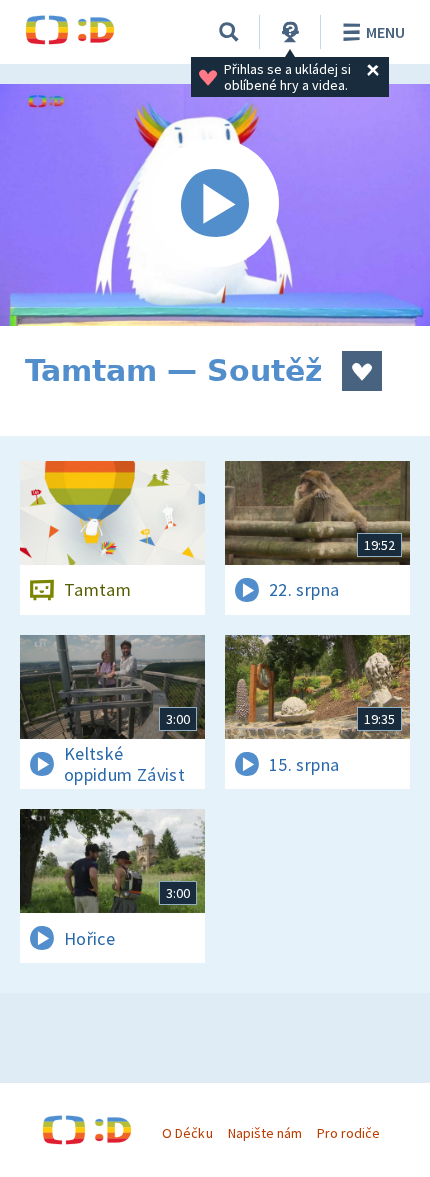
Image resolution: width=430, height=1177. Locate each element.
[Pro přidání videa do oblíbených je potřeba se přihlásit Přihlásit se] (362, 371)
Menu (385, 32)
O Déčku (187, 1133)
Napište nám (265, 1133)
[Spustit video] (215, 205)
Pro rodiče (348, 1133)
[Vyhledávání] (229, 32)
